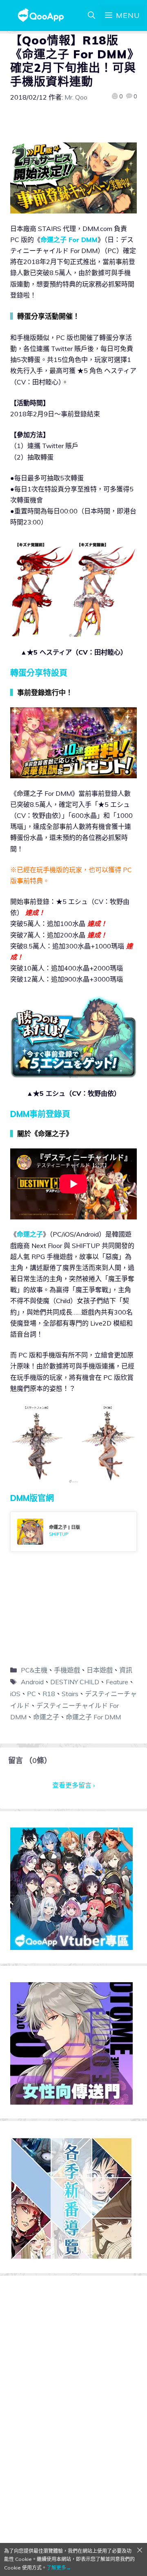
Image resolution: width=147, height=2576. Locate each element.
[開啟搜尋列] (91, 16)
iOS (15, 1694)
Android (32, 1682)
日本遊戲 (100, 1670)
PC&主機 (34, 1670)
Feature (117, 1682)
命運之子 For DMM (69, 240)
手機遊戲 (67, 1670)
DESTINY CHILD (75, 1682)
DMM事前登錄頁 (40, 1114)
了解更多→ (59, 2568)
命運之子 (30, 1234)
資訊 (126, 1670)
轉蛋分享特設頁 (39, 673)
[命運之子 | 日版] (73, 1532)
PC (31, 1694)
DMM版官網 (32, 1498)
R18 (49, 1694)
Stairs (70, 1694)
